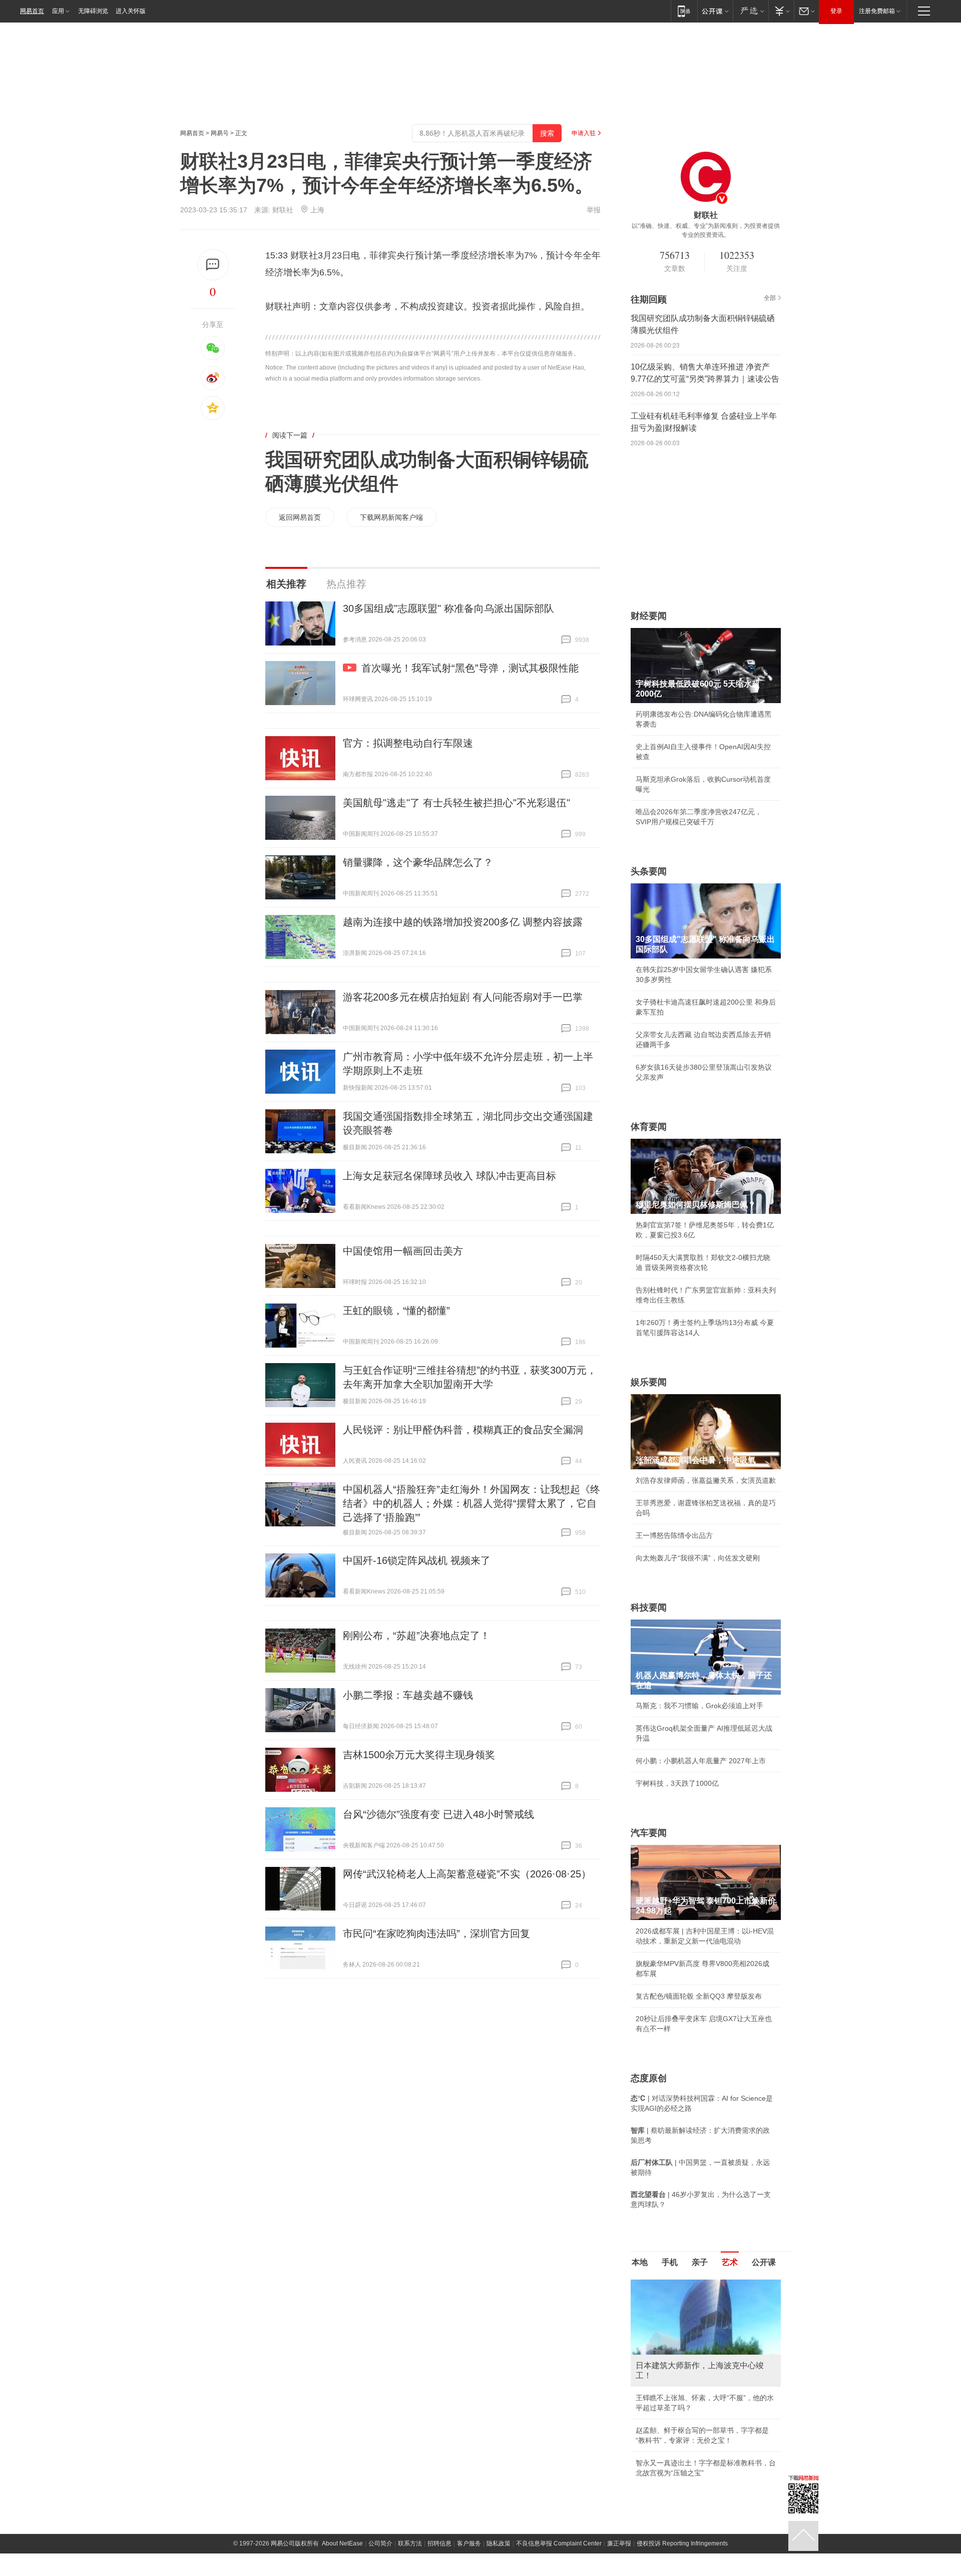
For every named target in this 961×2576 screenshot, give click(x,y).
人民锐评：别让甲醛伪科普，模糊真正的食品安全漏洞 (463, 1430)
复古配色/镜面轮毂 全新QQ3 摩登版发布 (699, 1996)
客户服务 (469, 2444)
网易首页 (32, 11)
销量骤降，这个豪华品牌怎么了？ (418, 862)
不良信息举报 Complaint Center (559, 2444)
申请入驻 (584, 133)
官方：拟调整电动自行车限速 (408, 743)
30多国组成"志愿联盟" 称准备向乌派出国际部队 (448, 608)
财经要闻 (649, 616)
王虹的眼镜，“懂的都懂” (396, 1311)
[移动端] (684, 11)
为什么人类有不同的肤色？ (678, 2329)
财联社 (283, 210)
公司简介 (380, 2444)
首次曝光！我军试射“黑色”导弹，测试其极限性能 (470, 668)
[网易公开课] (715, 11)
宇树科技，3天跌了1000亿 (677, 1783)
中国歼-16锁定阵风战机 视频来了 (417, 1560)
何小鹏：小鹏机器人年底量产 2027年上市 (701, 1761)
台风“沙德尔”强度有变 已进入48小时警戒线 (438, 1814)
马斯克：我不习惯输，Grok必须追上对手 (699, 1706)
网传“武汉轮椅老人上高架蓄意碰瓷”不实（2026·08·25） (467, 1874)
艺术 (730, 2262)
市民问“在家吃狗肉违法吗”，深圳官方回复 (436, 1934)
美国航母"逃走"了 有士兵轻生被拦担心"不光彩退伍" (456, 803)
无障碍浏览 (93, 11)
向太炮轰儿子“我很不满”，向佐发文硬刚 (698, 1558)
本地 (640, 2262)
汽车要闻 (649, 1833)
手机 (670, 2262)
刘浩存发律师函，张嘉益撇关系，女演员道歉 (706, 1480)
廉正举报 (619, 2444)
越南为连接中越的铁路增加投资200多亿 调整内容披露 (463, 922)
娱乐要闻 (649, 1382)
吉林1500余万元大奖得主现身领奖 (419, 1755)
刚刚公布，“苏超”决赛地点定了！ (416, 1636)
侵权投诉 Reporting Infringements (682, 2444)
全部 (770, 298)
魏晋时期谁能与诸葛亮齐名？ (681, 2351)
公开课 (764, 2262)
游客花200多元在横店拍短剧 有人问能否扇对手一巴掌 (463, 997)
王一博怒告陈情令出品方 (674, 1535)
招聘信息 (439, 2444)
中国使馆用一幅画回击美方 (403, 1251)
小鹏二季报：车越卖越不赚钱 (408, 1695)
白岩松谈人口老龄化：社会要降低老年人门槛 (706, 2306)
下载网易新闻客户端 (391, 517)
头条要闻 (649, 871)
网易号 (220, 133)
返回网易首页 (300, 517)
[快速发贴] (213, 265)
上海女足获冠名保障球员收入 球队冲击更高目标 (449, 1176)
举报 (594, 210)
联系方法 (410, 2444)
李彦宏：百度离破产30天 (675, 2374)
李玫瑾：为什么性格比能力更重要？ (692, 2284)
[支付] (781, 11)
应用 (58, 11)
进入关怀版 (131, 11)
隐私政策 (499, 2444)
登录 (836, 11)
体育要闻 (649, 1127)
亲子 (700, 2262)
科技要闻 (649, 1607)
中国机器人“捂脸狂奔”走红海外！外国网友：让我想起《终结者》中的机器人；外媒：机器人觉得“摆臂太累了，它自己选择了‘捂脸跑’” (471, 1503)
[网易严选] (751, 11)
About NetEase (342, 2444)
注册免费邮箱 (877, 11)
